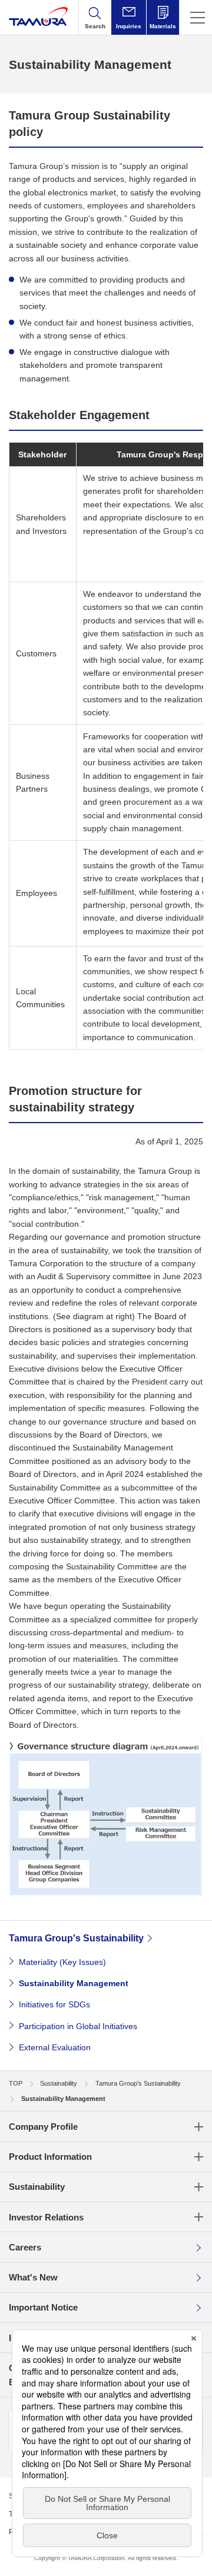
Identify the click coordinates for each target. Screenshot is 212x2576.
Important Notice (43, 2307)
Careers (25, 2247)
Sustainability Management (74, 1983)
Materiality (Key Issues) (62, 1962)
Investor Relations (46, 2217)
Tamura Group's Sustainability (76, 1938)
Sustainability (37, 2187)
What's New (33, 2277)
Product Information (50, 2157)
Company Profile (43, 2127)
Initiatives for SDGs (54, 2004)
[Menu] (196, 17)
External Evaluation (55, 2047)
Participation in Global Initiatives (78, 2026)
